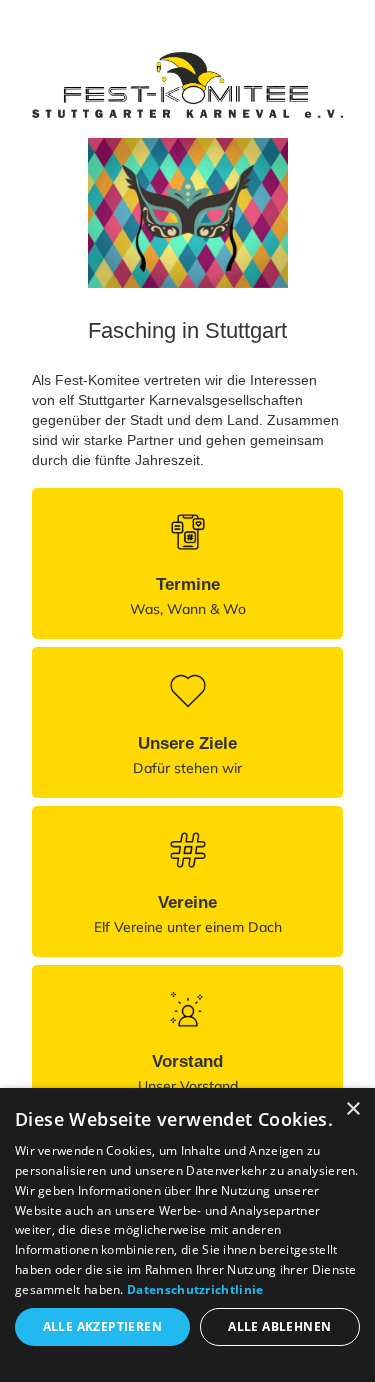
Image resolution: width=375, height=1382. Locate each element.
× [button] (352, 1109)
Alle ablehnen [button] (279, 1326)
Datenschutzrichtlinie (195, 1289)
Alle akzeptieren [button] (102, 1326)
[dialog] (187, 1235)
